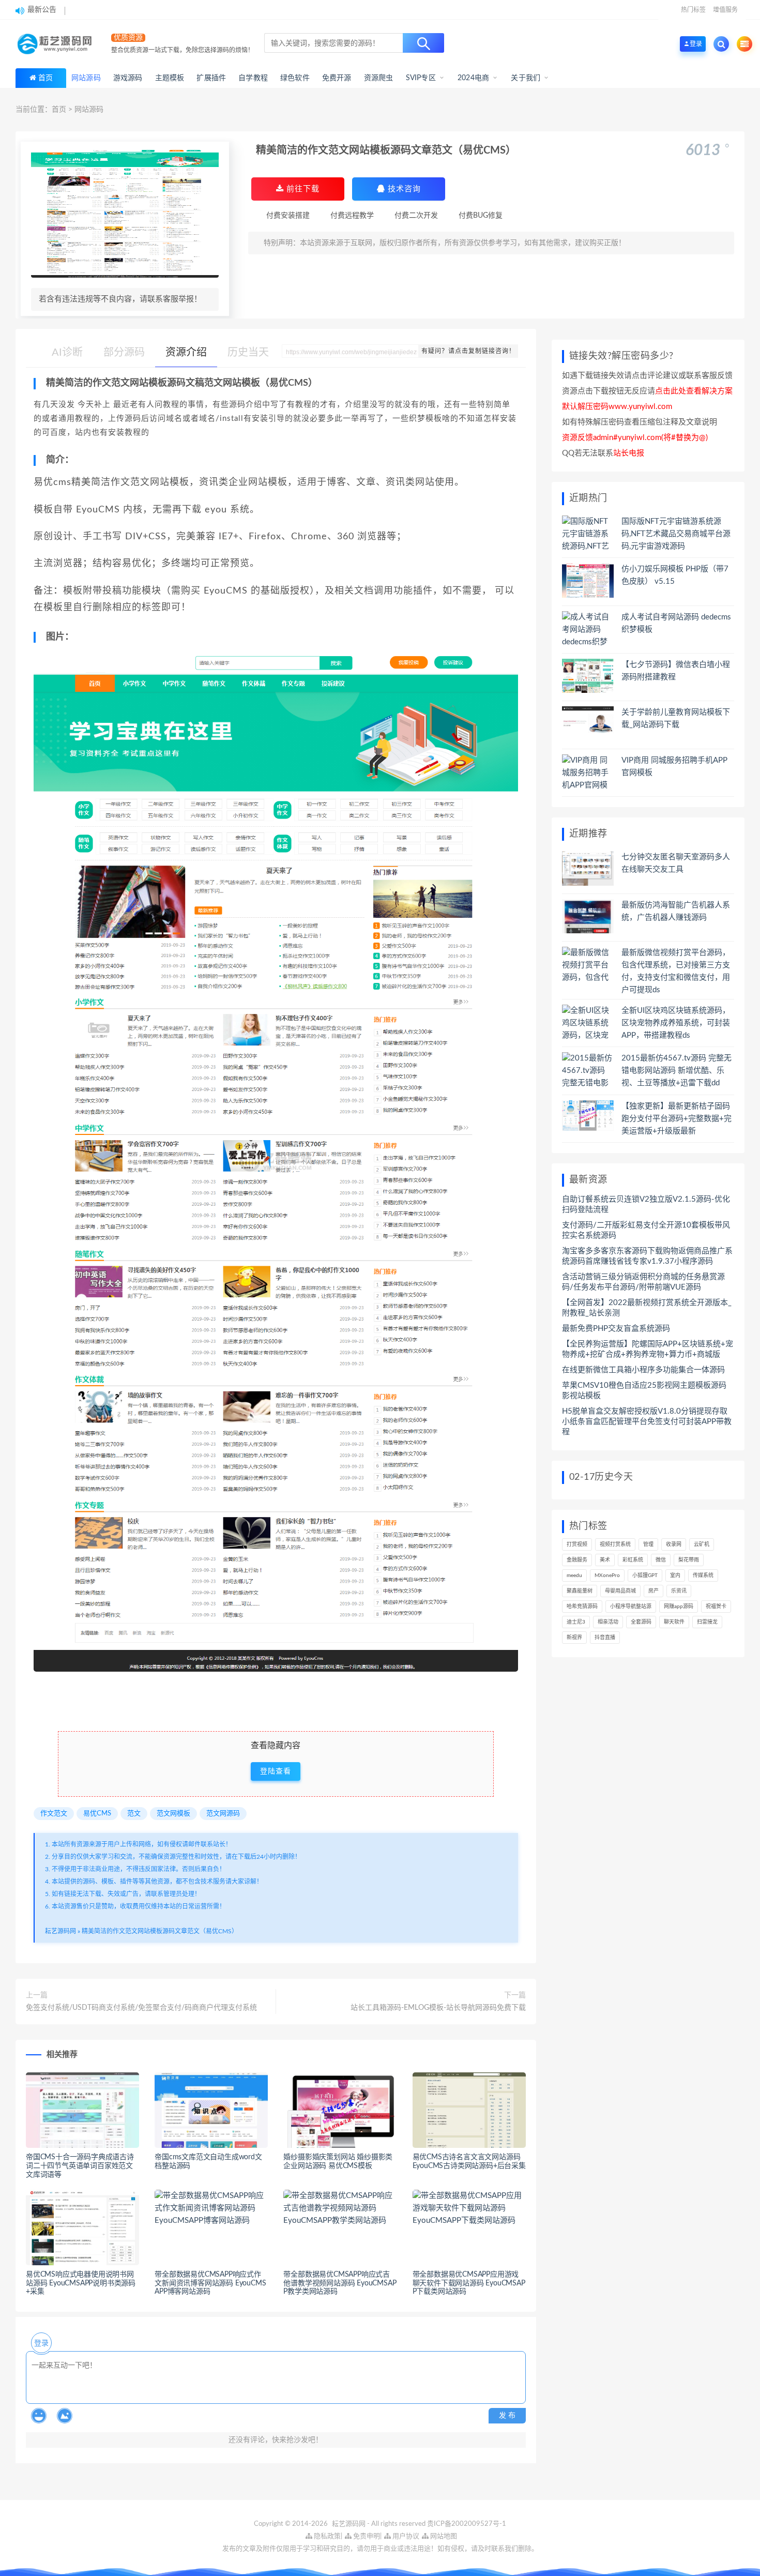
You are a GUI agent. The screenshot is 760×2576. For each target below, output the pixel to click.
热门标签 (693, 10)
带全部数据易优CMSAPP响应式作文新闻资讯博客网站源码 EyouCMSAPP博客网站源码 (210, 2283)
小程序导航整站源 (631, 1607)
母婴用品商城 (620, 1591)
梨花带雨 (689, 1560)
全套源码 (641, 1622)
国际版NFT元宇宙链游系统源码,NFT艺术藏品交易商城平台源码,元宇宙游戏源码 (676, 534)
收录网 (674, 1544)
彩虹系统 (633, 1560)
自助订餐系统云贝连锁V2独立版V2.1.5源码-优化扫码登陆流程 (646, 1204)
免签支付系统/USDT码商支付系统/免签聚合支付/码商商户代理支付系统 (141, 2008)
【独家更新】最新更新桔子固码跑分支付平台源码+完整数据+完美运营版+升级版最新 (677, 1119)
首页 (45, 78)
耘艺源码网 (60, 1931)
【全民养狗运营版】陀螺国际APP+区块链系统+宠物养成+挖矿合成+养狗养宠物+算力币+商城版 (648, 1349)
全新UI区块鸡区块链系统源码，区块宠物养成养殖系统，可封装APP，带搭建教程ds (676, 1023)
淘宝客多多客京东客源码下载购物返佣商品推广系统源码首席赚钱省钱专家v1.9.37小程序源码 (647, 1256)
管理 (648, 1544)
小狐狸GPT (645, 1575)
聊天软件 (674, 1622)
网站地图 (443, 2536)
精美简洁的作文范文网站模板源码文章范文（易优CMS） (160, 1931)
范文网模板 (173, 1814)
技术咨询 (403, 189)
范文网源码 (223, 1814)
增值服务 (725, 10)
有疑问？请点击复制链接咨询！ (468, 351)
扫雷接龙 (707, 1622)
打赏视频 (577, 1544)
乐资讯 (679, 1591)
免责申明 (366, 2536)
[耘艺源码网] (57, 44)
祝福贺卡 (716, 1607)
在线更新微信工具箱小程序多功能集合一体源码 (643, 1370)
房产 (653, 1591)
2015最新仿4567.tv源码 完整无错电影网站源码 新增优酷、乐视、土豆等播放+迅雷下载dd (677, 1071)
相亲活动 (608, 1622)
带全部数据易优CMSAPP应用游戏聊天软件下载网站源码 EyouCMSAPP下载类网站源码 (469, 2283)
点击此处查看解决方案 (694, 391)
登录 (41, 2343)
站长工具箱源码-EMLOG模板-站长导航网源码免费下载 (438, 2008)
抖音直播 (605, 1638)
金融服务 (577, 1560)
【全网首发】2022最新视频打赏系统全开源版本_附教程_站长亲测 (647, 1308)
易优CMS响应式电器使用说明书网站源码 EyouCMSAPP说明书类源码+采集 (81, 2283)
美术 (605, 1560)
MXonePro (607, 1575)
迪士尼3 (576, 1622)
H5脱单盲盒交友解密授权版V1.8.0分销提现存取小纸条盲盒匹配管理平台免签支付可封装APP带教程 (647, 1422)
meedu (574, 1575)
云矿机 (702, 1544)
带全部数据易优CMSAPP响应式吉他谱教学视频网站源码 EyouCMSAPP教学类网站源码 (340, 2283)
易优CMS (97, 1814)
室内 (675, 1575)
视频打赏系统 (615, 1544)
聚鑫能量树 (580, 1591)
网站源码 (89, 110)
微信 (661, 1560)
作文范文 (54, 1814)
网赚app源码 (679, 1607)
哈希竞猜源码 (582, 1607)
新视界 (574, 1638)
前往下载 (302, 189)
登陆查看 (276, 1771)
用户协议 (405, 2536)
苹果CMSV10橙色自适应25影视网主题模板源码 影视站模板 (644, 1391)
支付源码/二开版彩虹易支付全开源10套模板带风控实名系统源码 (646, 1230)
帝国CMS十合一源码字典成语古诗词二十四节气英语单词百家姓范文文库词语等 (80, 2166)
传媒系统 (703, 1575)
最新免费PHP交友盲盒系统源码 (616, 1329)
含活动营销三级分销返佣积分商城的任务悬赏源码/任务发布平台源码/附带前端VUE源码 (643, 1282)
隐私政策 (326, 2536)
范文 (134, 1814)
